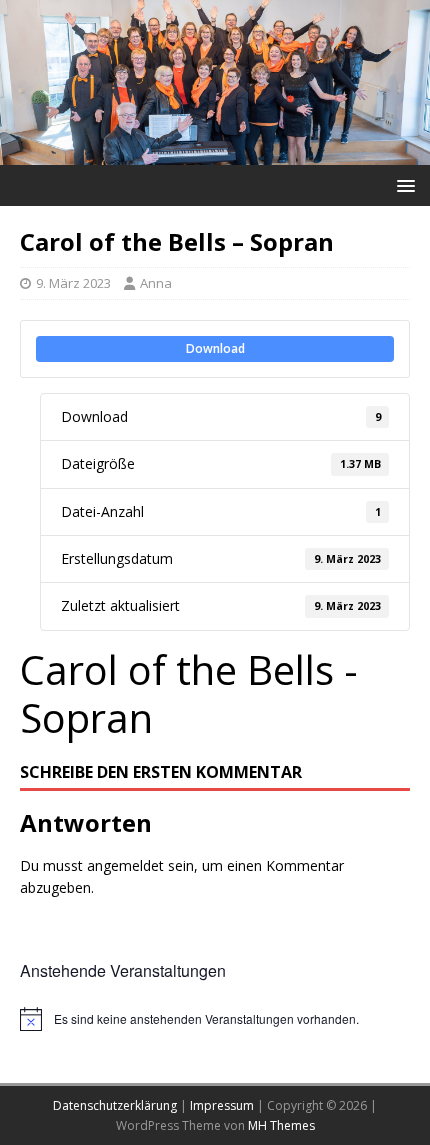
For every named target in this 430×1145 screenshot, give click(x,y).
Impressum (222, 1105)
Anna (156, 283)
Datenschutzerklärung (115, 1105)
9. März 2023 (73, 283)
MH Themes (281, 1125)
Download (215, 348)
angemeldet (125, 865)
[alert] (215, 1019)
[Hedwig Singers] (215, 152)
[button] (402, 184)
